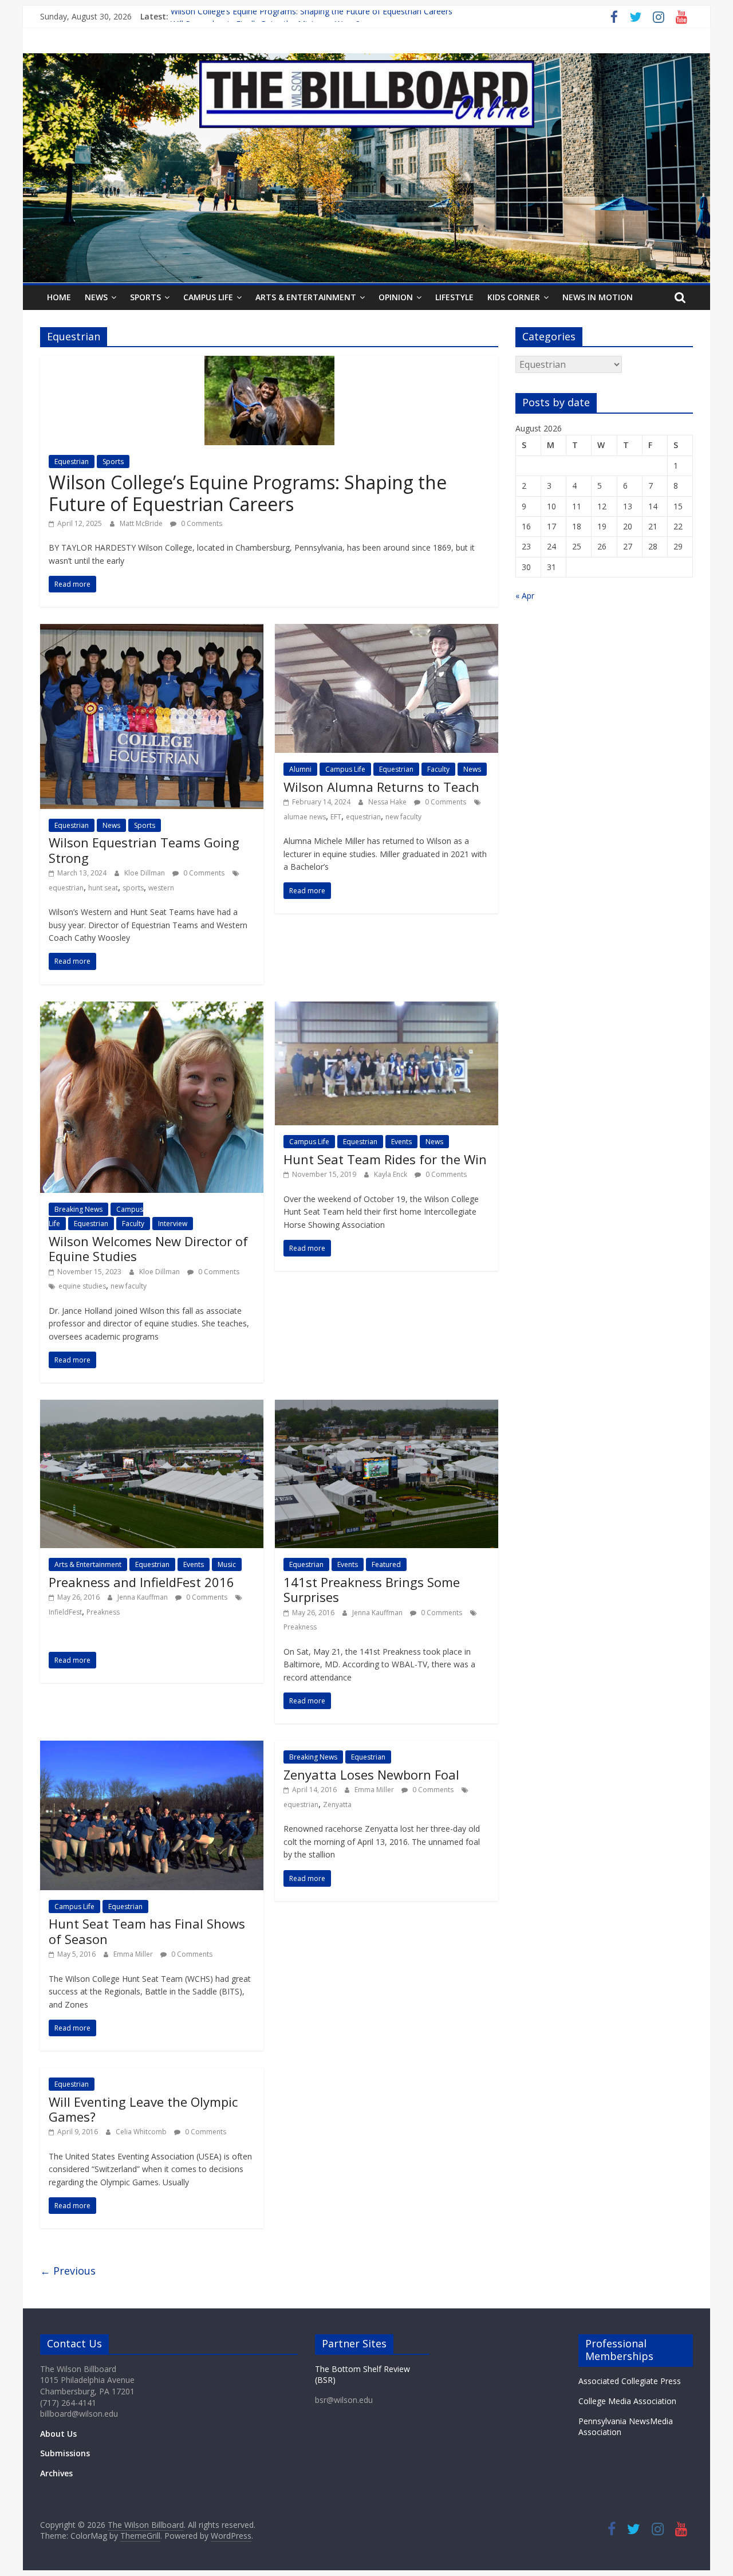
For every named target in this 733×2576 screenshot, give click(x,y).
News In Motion (598, 297)
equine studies (82, 1286)
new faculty (403, 817)
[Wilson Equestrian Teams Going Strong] (152, 631)
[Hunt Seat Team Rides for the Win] (387, 1008)
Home (59, 297)
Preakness (103, 1612)
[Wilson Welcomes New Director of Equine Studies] (152, 1008)
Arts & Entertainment (306, 297)
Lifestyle (454, 297)
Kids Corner (514, 297)
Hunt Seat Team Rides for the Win (385, 1159)
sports (133, 888)
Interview (173, 1224)
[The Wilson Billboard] (366, 60)
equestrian (66, 888)
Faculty (438, 769)
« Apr (525, 596)
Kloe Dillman (145, 873)
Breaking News (78, 1209)
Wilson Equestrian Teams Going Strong (144, 850)
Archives (56, 2473)
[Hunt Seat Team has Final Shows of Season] (152, 1748)
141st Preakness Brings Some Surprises (372, 1589)
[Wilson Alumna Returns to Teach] (387, 631)
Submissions (65, 2453)
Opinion (396, 297)
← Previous (68, 2271)
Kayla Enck (391, 1174)
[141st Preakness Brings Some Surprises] (387, 1407)
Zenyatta (337, 1805)
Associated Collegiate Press (630, 2381)
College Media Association (627, 2401)
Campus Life (208, 297)
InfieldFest (65, 1612)
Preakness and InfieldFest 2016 (141, 1582)
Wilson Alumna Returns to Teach (381, 787)
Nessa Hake (388, 802)
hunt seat (103, 888)
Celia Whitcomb (142, 2132)
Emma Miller (134, 1954)
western (161, 888)
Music (227, 1564)
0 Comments (201, 523)
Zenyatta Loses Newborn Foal (371, 1774)
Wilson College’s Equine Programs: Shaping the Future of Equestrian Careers (312, 16)
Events (401, 1142)
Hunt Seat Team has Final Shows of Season (147, 1931)
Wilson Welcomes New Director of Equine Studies (148, 1248)
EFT (336, 817)
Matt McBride (142, 523)
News (96, 297)
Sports (145, 297)
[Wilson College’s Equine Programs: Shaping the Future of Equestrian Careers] (269, 363)
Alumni (300, 769)
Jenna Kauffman (143, 1597)
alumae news (305, 817)
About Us (58, 2434)
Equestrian (72, 462)
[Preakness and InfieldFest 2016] (152, 1407)
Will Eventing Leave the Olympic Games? (143, 2109)
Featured (386, 1564)
